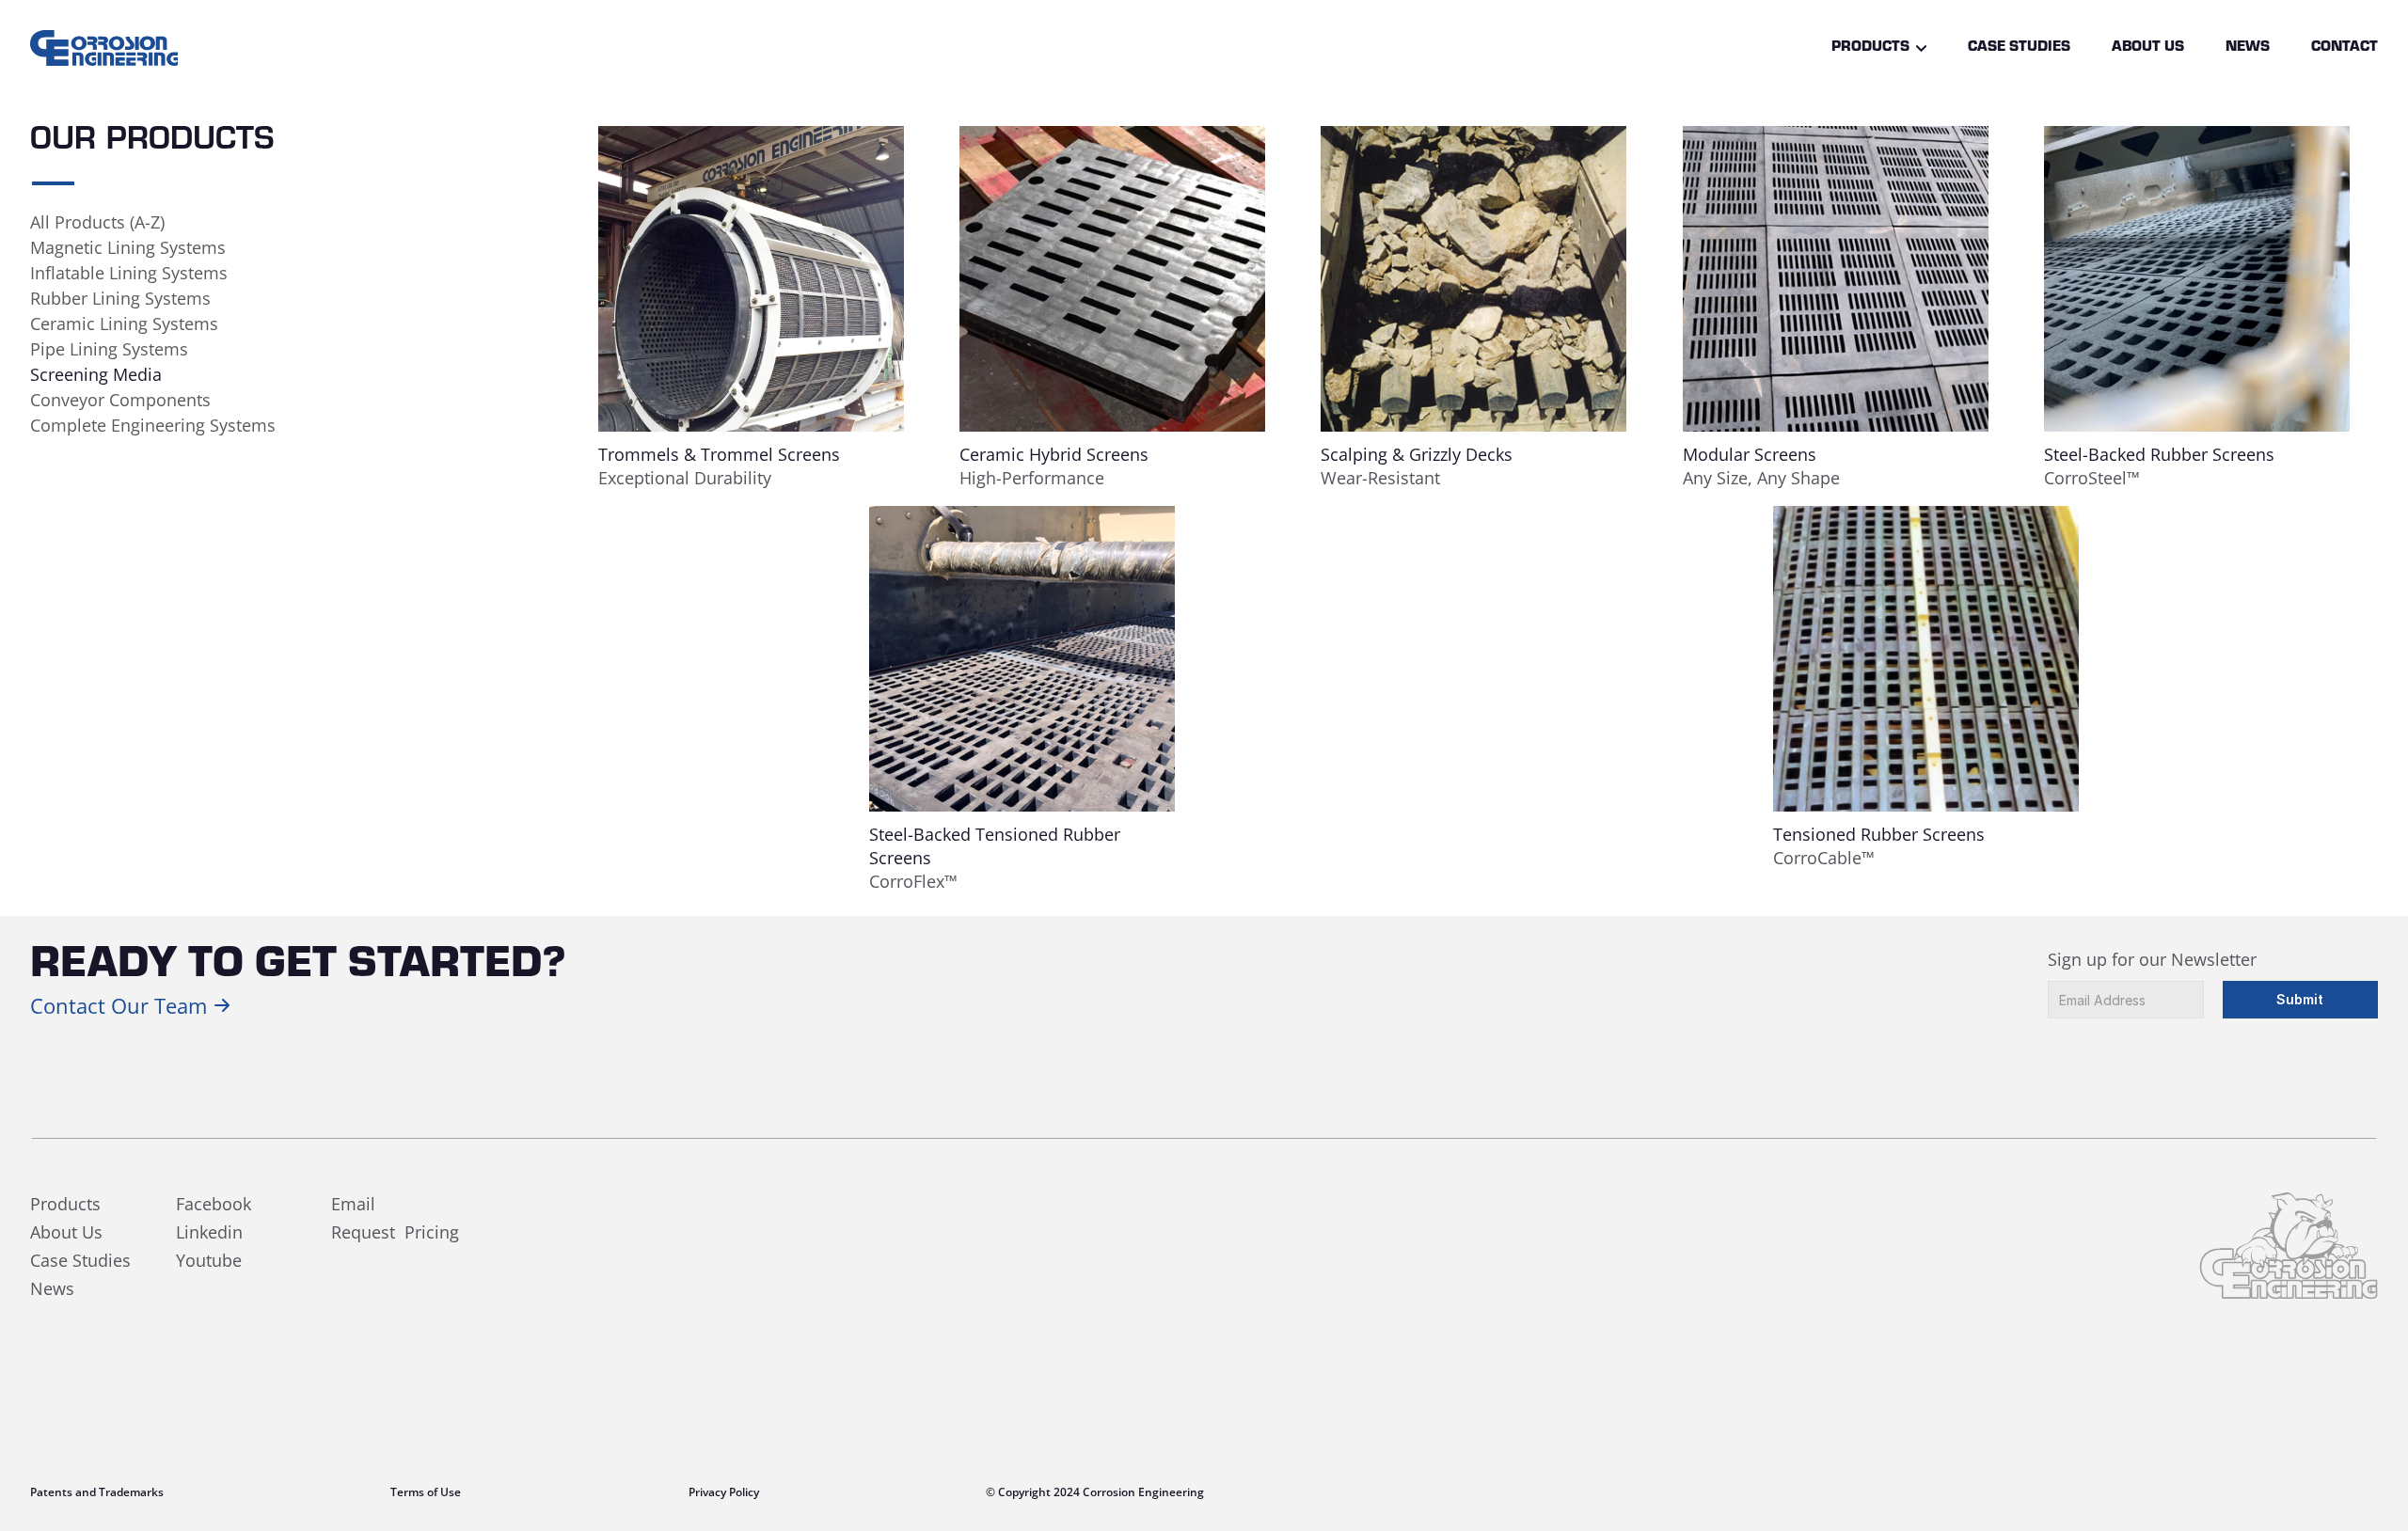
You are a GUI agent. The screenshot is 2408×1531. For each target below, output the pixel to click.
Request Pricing (395, 1232)
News (2248, 48)
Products (1870, 48)
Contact (2345, 48)
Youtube (209, 1260)
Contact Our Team (119, 1005)
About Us (2148, 48)
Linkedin (209, 1232)
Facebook (214, 1204)
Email (353, 1204)
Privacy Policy (724, 1492)
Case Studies (2019, 48)
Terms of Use (426, 1492)
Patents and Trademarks (97, 1492)
